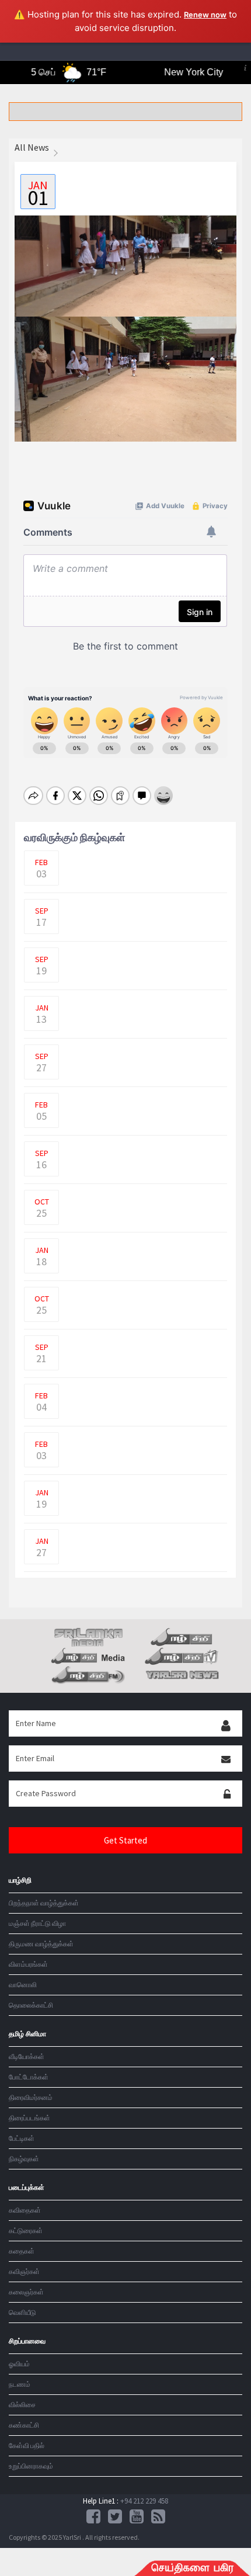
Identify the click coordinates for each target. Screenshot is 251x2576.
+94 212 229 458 (144, 2501)
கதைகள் (22, 2251)
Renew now (205, 15)
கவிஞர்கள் (24, 2271)
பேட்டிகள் (22, 2138)
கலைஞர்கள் (26, 2292)
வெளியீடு (22, 2312)
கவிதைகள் (25, 2210)
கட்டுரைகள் (26, 2230)
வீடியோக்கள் (27, 2056)
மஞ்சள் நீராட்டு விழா (37, 1923)
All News (32, 147)
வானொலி (23, 1985)
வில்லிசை (22, 2405)
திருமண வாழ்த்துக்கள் (41, 1944)
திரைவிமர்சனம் (31, 2097)
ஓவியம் (19, 2364)
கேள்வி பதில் (27, 2445)
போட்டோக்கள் (29, 2077)
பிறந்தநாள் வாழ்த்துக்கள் (44, 1903)
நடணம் (20, 2384)
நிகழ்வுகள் (24, 2159)
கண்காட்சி (24, 2425)
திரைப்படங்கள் (29, 2118)
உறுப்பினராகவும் (31, 2466)
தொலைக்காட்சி (31, 2005)
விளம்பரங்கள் (28, 1964)
